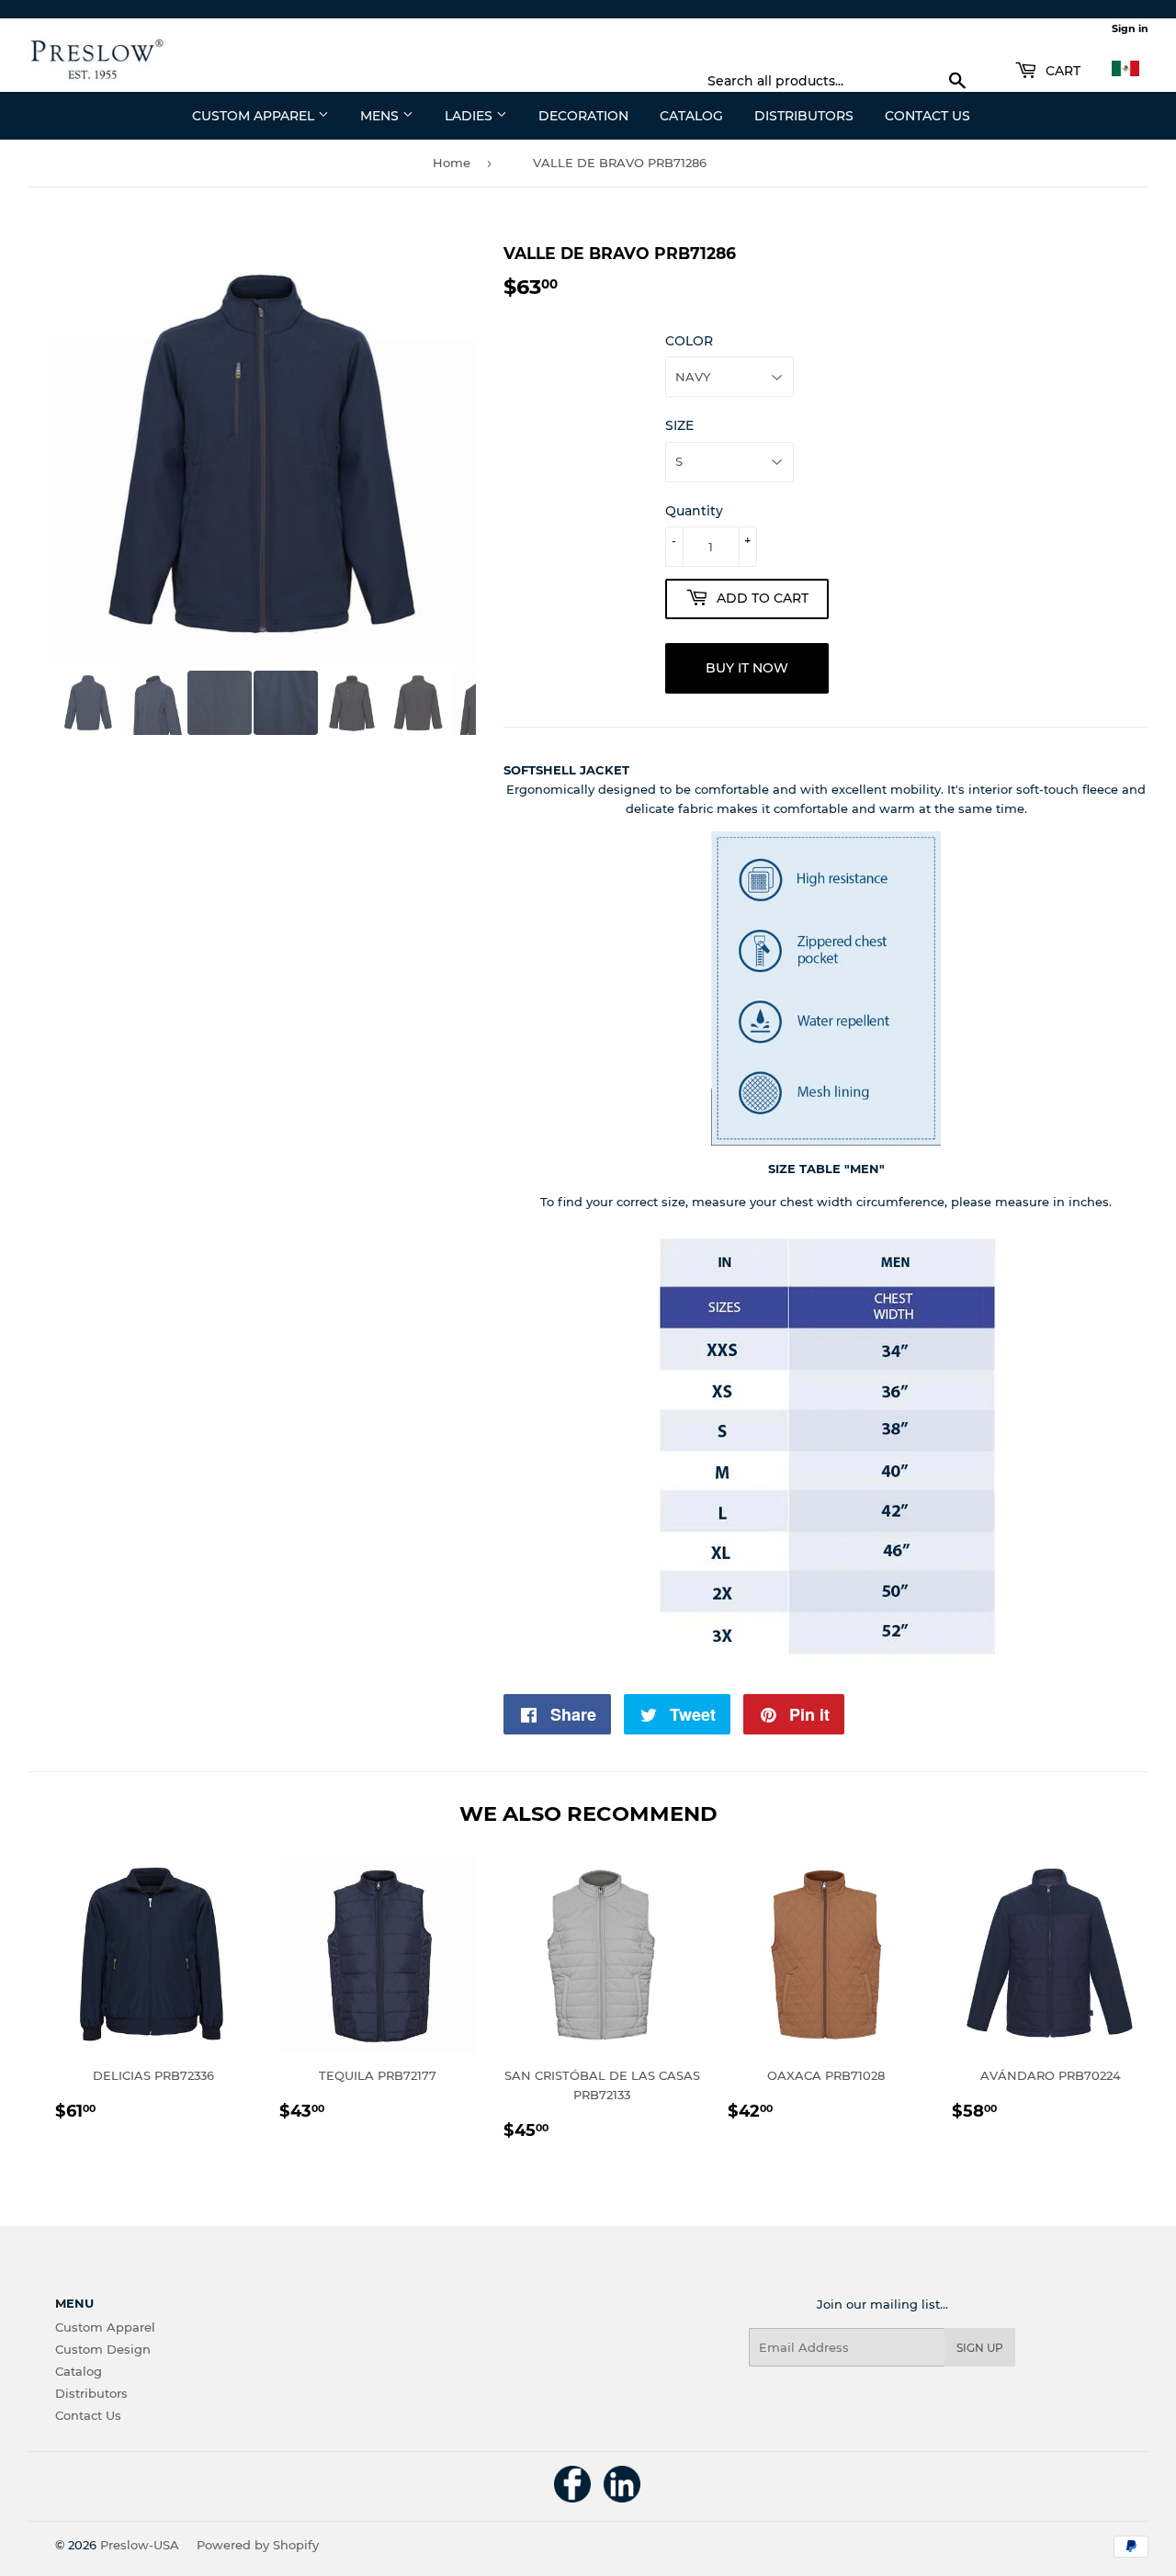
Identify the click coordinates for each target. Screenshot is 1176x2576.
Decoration (583, 116)
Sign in (1130, 28)
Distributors (804, 116)
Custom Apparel (255, 116)
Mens (381, 116)
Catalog (691, 116)
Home (452, 163)
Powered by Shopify (258, 2545)
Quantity (694, 511)
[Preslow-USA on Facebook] (572, 2498)
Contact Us (927, 116)
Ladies (470, 116)
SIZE (679, 425)
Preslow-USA (140, 2545)
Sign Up (980, 2348)
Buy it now (747, 668)
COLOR (689, 341)
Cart (1061, 71)
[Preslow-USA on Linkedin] (622, 2498)
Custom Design (103, 2349)
